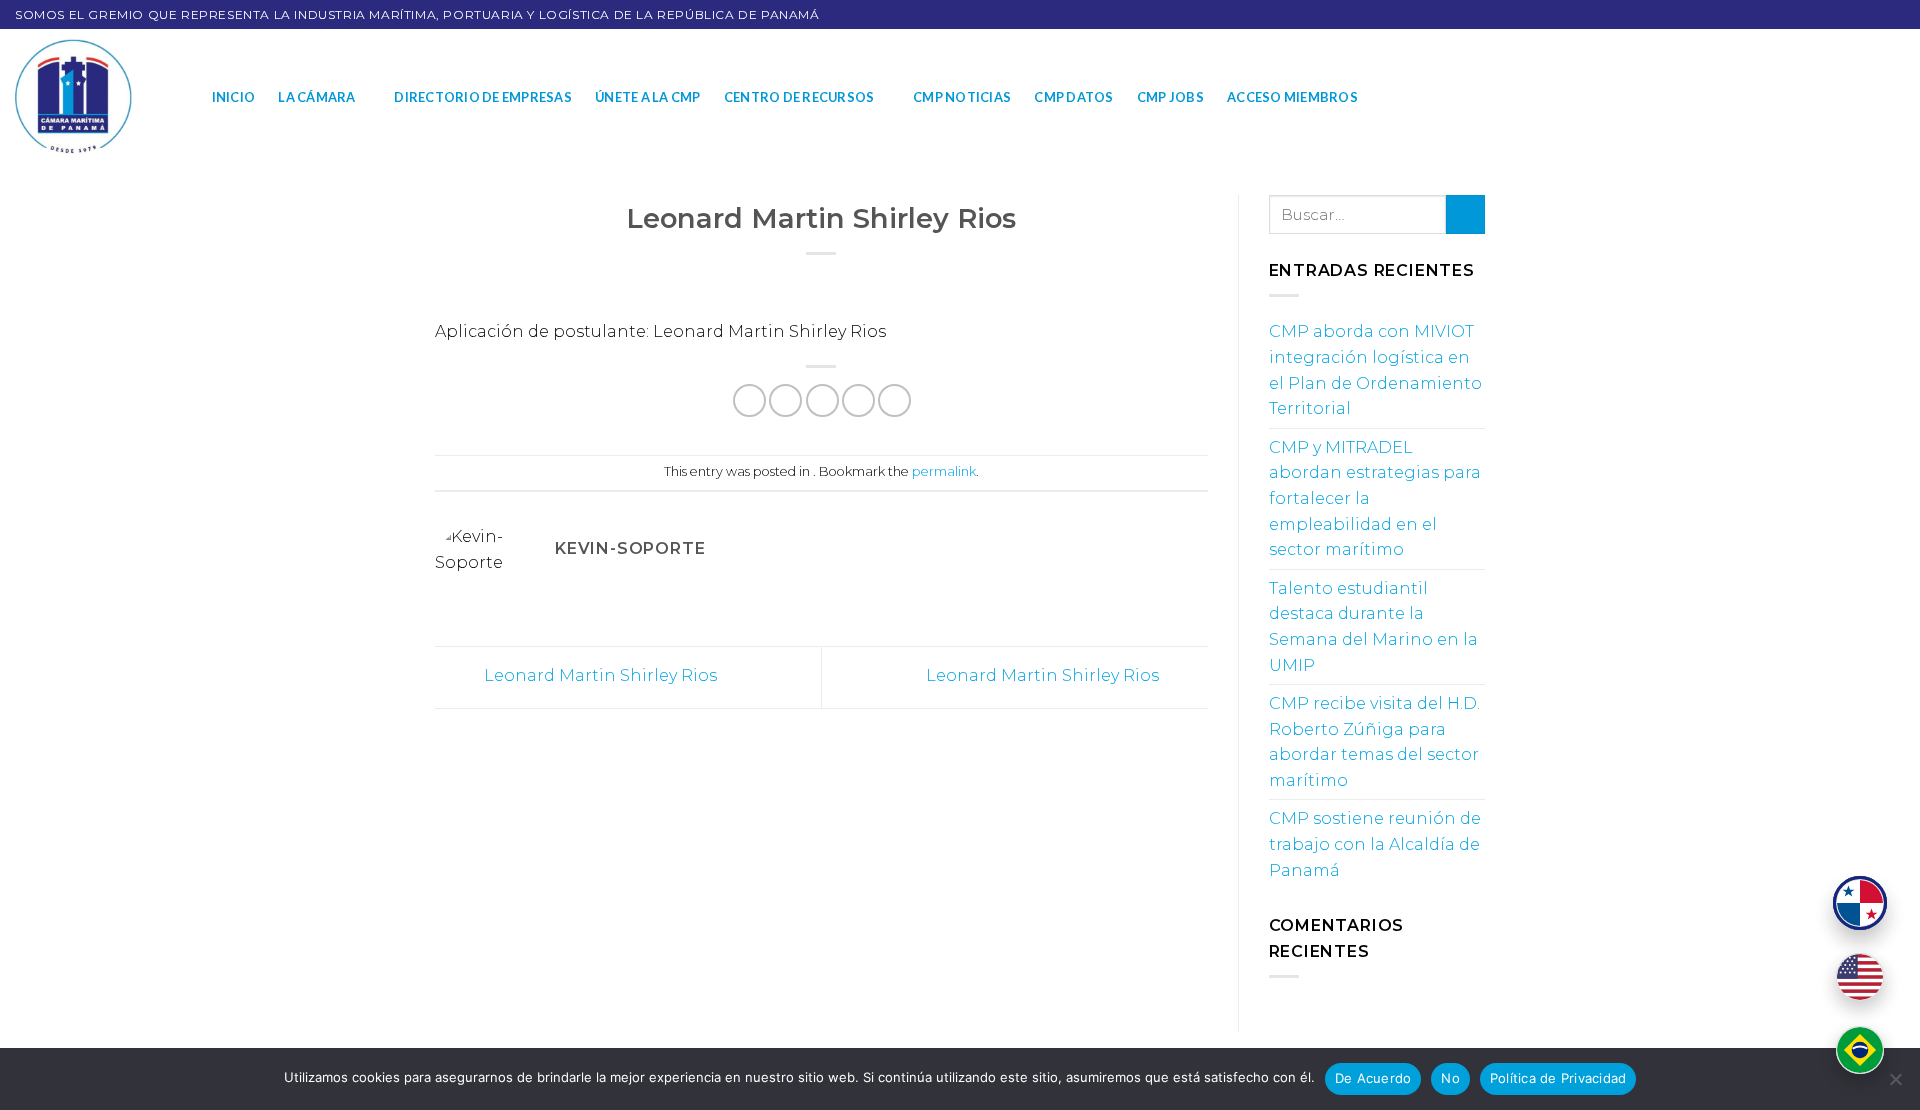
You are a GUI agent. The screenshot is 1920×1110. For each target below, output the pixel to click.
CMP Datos (1073, 97)
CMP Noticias (962, 97)
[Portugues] (1860, 1050)
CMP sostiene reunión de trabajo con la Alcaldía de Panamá (1375, 844)
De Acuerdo (1373, 1078)
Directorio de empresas (483, 97)
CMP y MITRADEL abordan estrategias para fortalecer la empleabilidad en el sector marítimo (1375, 498)
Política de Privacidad (1558, 1078)
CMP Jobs (1170, 97)
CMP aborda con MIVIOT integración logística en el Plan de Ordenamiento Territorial (1375, 370)
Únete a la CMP (648, 97)
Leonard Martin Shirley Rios (598, 676)
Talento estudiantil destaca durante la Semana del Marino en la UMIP (1373, 627)
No (1450, 1078)
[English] (1860, 977)
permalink (944, 471)
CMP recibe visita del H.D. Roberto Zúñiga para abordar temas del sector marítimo (1374, 742)
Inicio (234, 97)
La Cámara (316, 97)
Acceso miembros (1292, 97)
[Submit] (1465, 214)
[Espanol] (1860, 903)
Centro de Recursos (799, 97)
